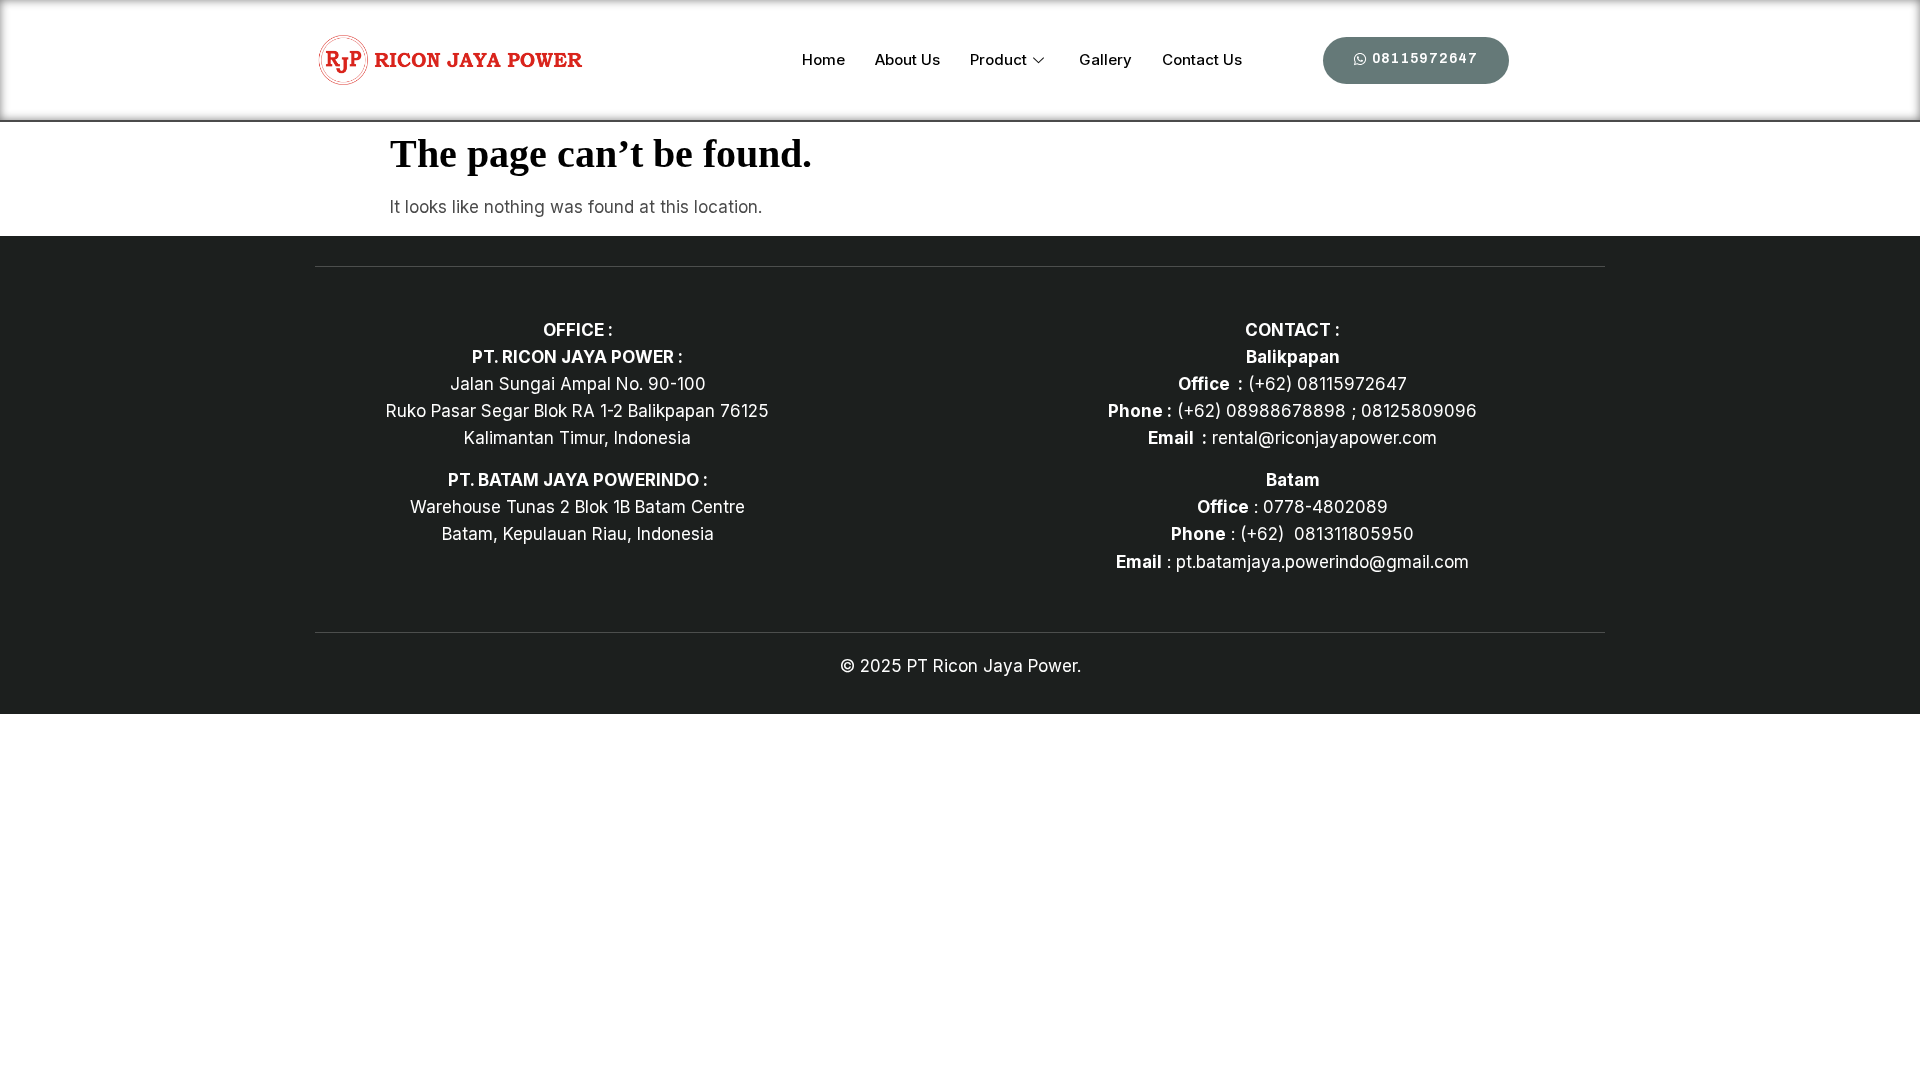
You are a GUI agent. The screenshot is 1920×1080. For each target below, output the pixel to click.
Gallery (1105, 59)
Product (998, 59)
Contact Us (1202, 59)
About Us (907, 59)
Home (823, 59)
